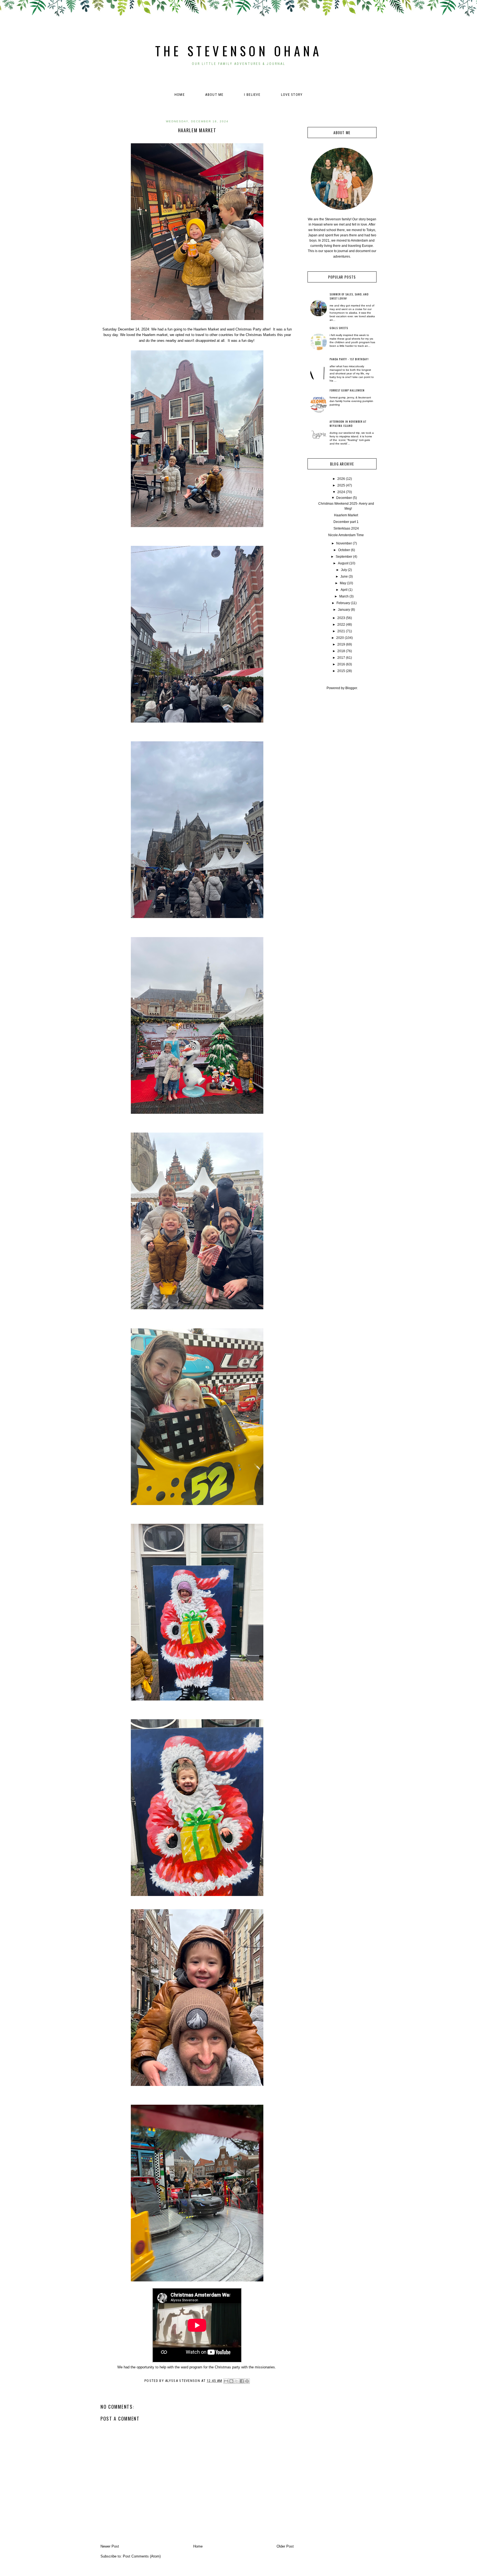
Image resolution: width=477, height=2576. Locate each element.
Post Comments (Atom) (142, 2556)
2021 (341, 631)
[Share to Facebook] (242, 2381)
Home (180, 95)
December (344, 498)
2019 (341, 644)
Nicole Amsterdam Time (346, 535)
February (343, 603)
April (344, 590)
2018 (341, 651)
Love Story (292, 95)
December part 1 (346, 522)
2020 (340, 638)
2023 (341, 618)
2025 (341, 485)
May (343, 583)
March (344, 596)
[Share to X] (237, 2381)
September (344, 557)
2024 (341, 492)
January (344, 610)
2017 (341, 658)
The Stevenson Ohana (239, 51)
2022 (341, 625)
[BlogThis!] (231, 2381)
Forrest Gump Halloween (347, 390)
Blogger (351, 688)
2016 (341, 664)
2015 (341, 671)
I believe (252, 95)
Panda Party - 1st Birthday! (349, 359)
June (344, 576)
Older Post (285, 2546)
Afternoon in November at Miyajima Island (348, 424)
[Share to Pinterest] (247, 2381)
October (344, 550)
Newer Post (110, 2546)
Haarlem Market (346, 515)
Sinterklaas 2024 (346, 528)
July (344, 570)
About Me (214, 95)
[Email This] (226, 2381)
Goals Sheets (339, 328)
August (343, 563)
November (344, 543)
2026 (341, 479)
